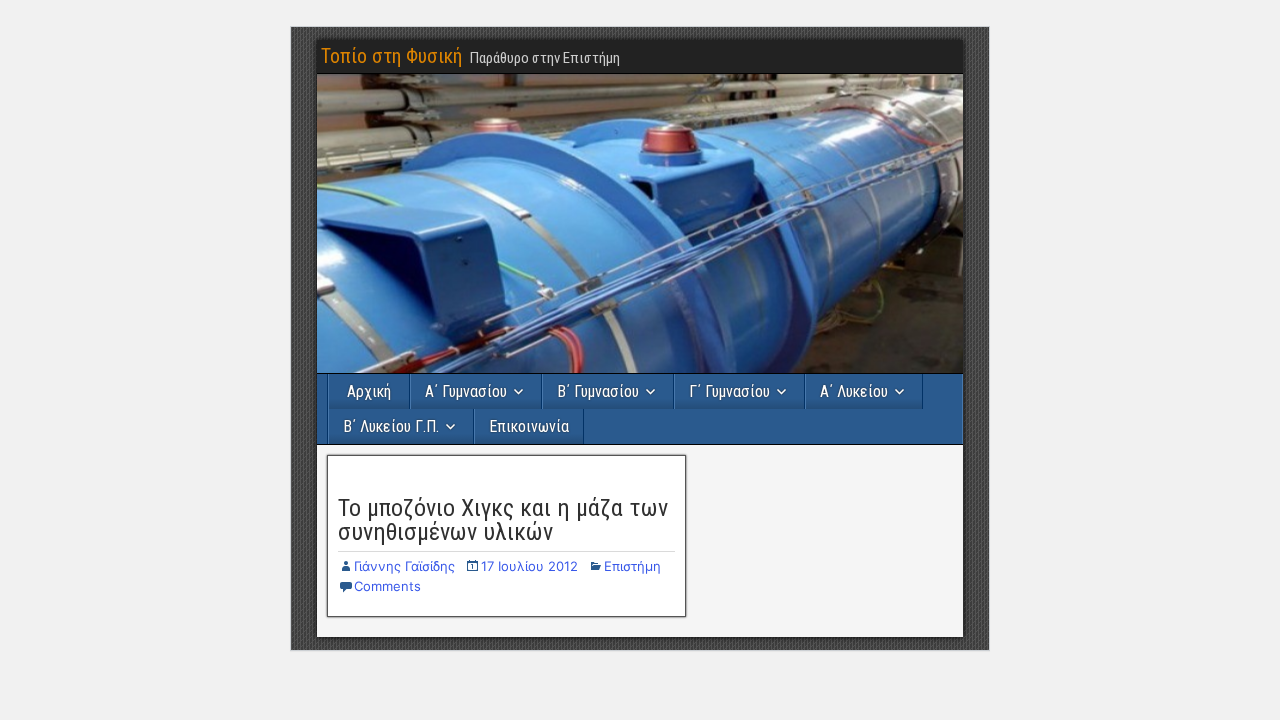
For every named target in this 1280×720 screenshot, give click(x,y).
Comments (387, 586)
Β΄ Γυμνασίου (598, 391)
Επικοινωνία (529, 426)
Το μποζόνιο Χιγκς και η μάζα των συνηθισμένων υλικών (503, 520)
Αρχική (369, 391)
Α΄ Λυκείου (854, 391)
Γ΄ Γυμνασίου (729, 391)
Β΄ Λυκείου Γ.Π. (391, 426)
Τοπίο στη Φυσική (391, 56)
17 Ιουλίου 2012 (529, 566)
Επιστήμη (632, 566)
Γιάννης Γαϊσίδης (404, 566)
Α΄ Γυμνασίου (466, 391)
